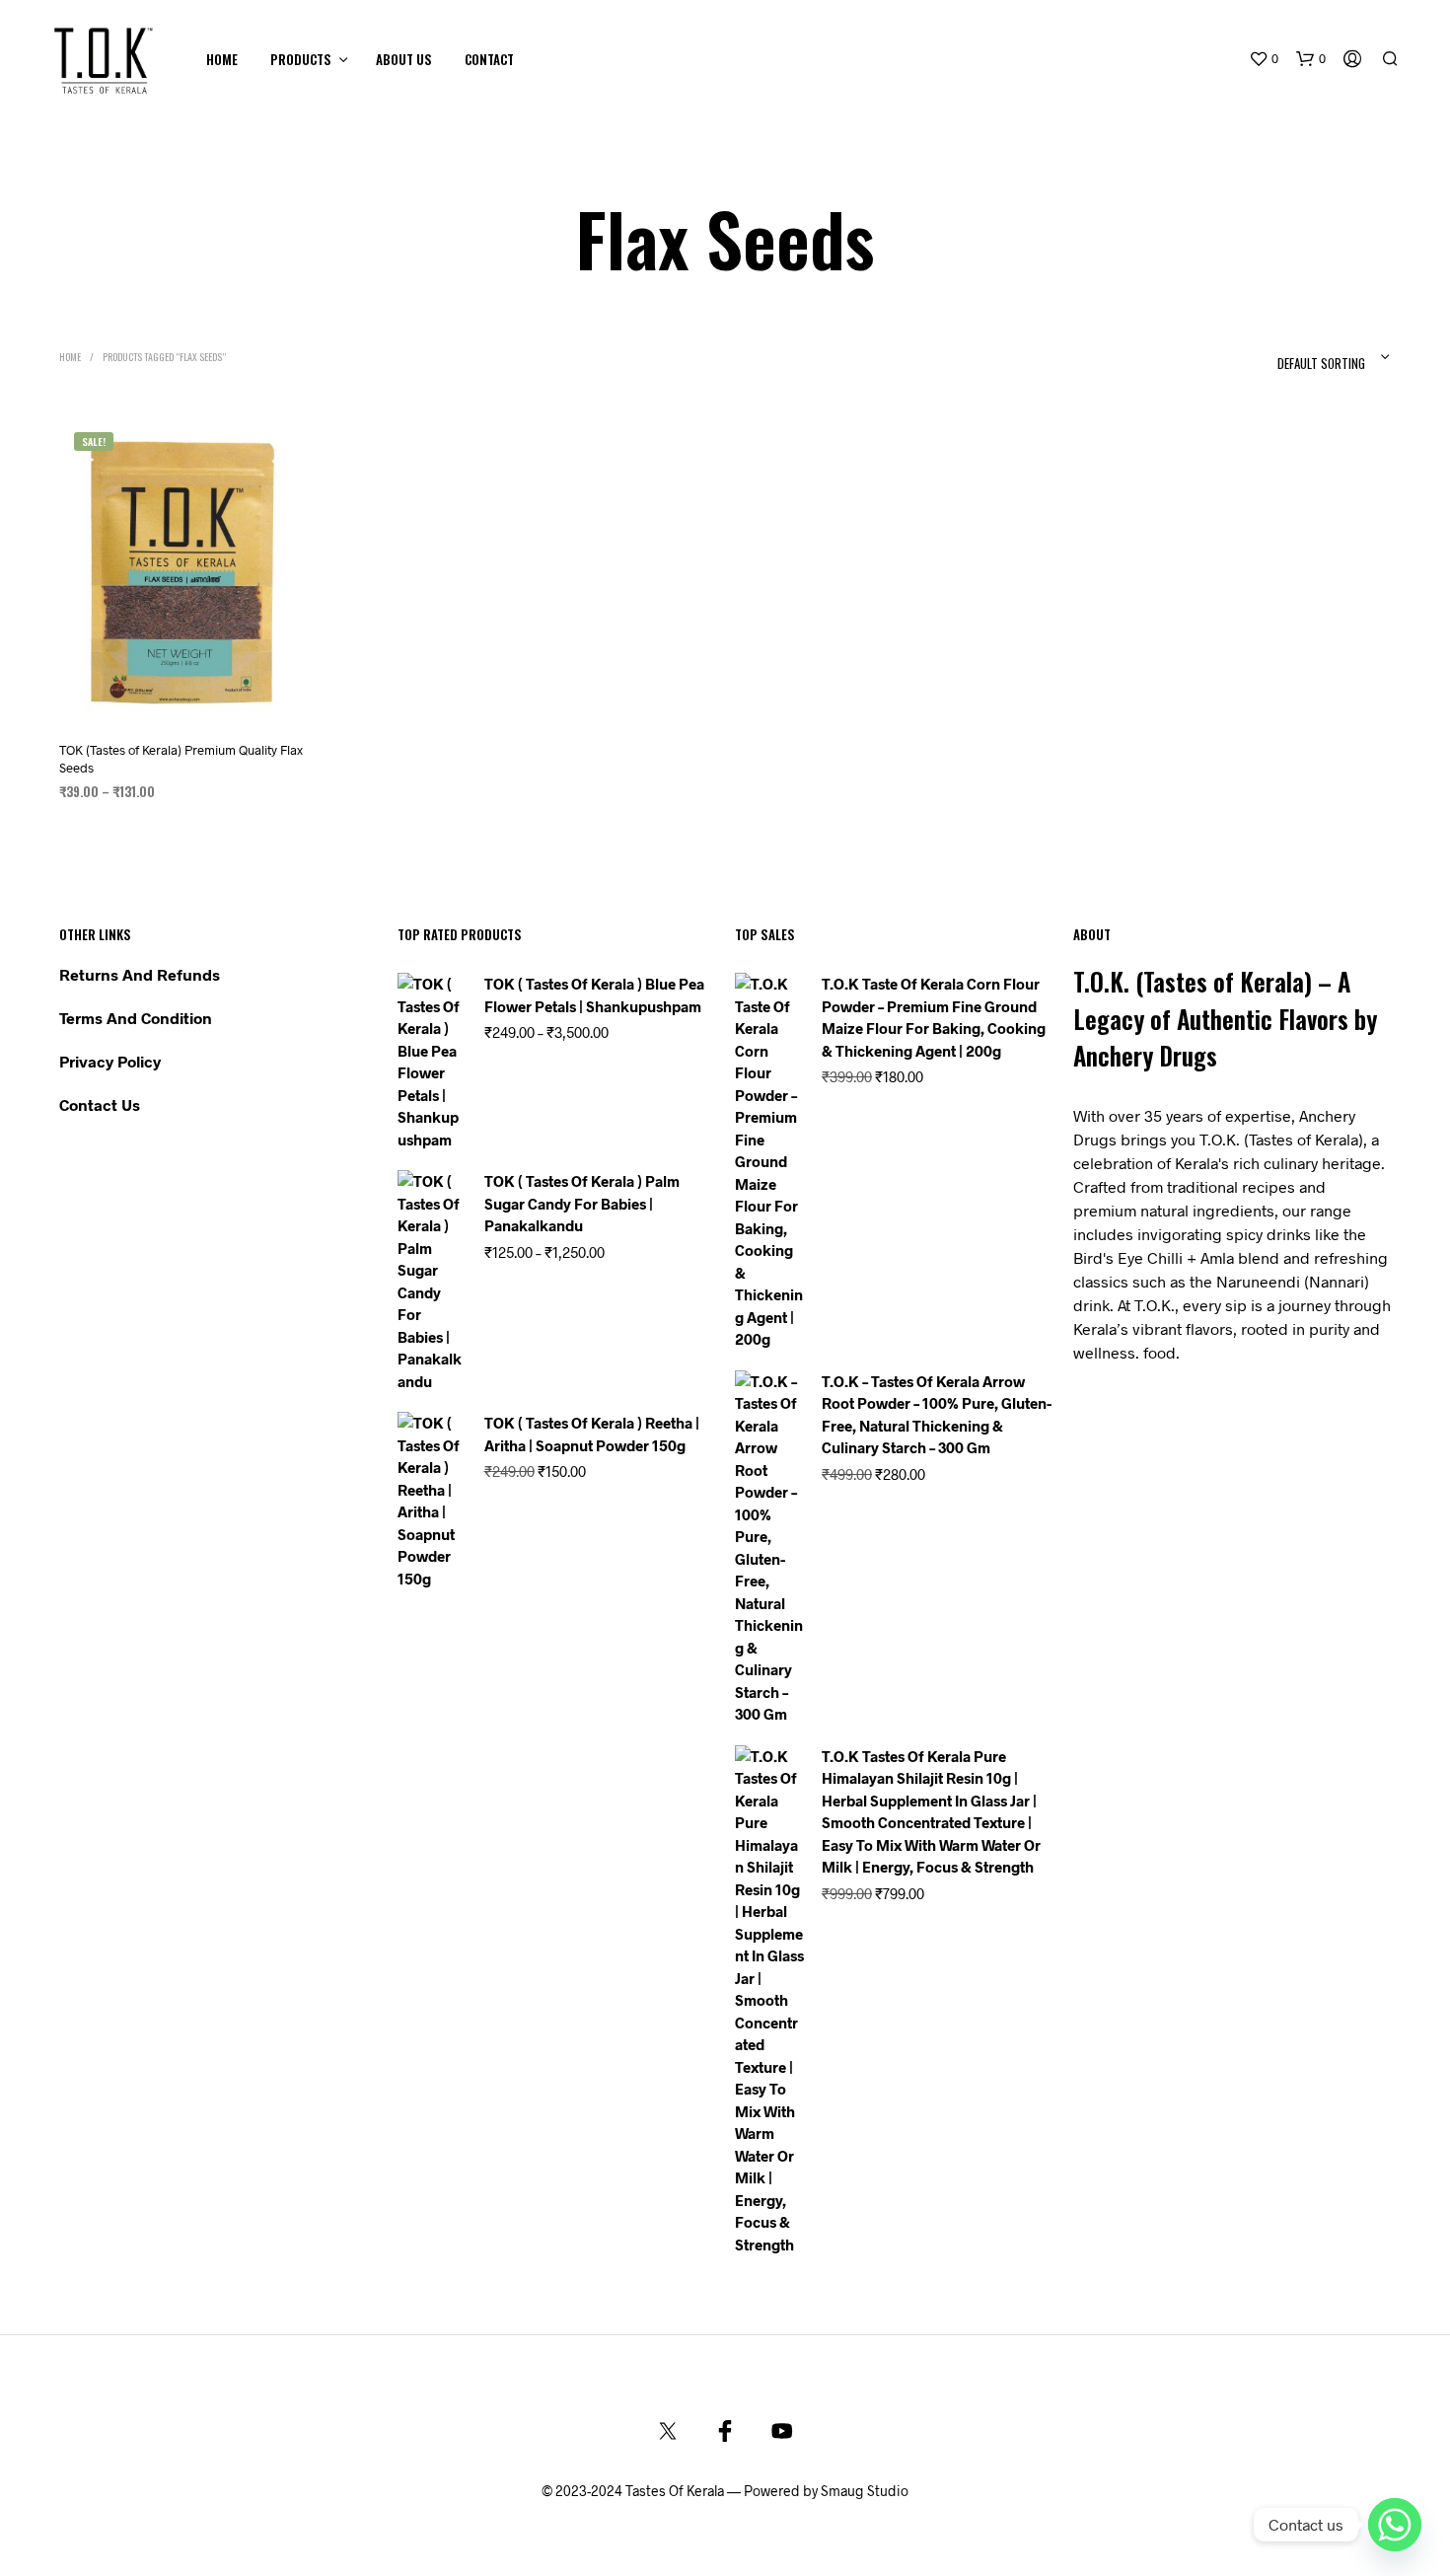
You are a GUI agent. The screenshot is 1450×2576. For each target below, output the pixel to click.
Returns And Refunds (140, 974)
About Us (404, 60)
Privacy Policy (110, 1061)
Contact (489, 60)
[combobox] (1294, 357)
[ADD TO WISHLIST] (182, 707)
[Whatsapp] (1395, 2525)
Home (222, 60)
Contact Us (100, 1104)
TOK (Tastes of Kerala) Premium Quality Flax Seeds (181, 758)
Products (301, 60)
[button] (1264, 59)
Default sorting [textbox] (1321, 363)
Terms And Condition (136, 1018)
